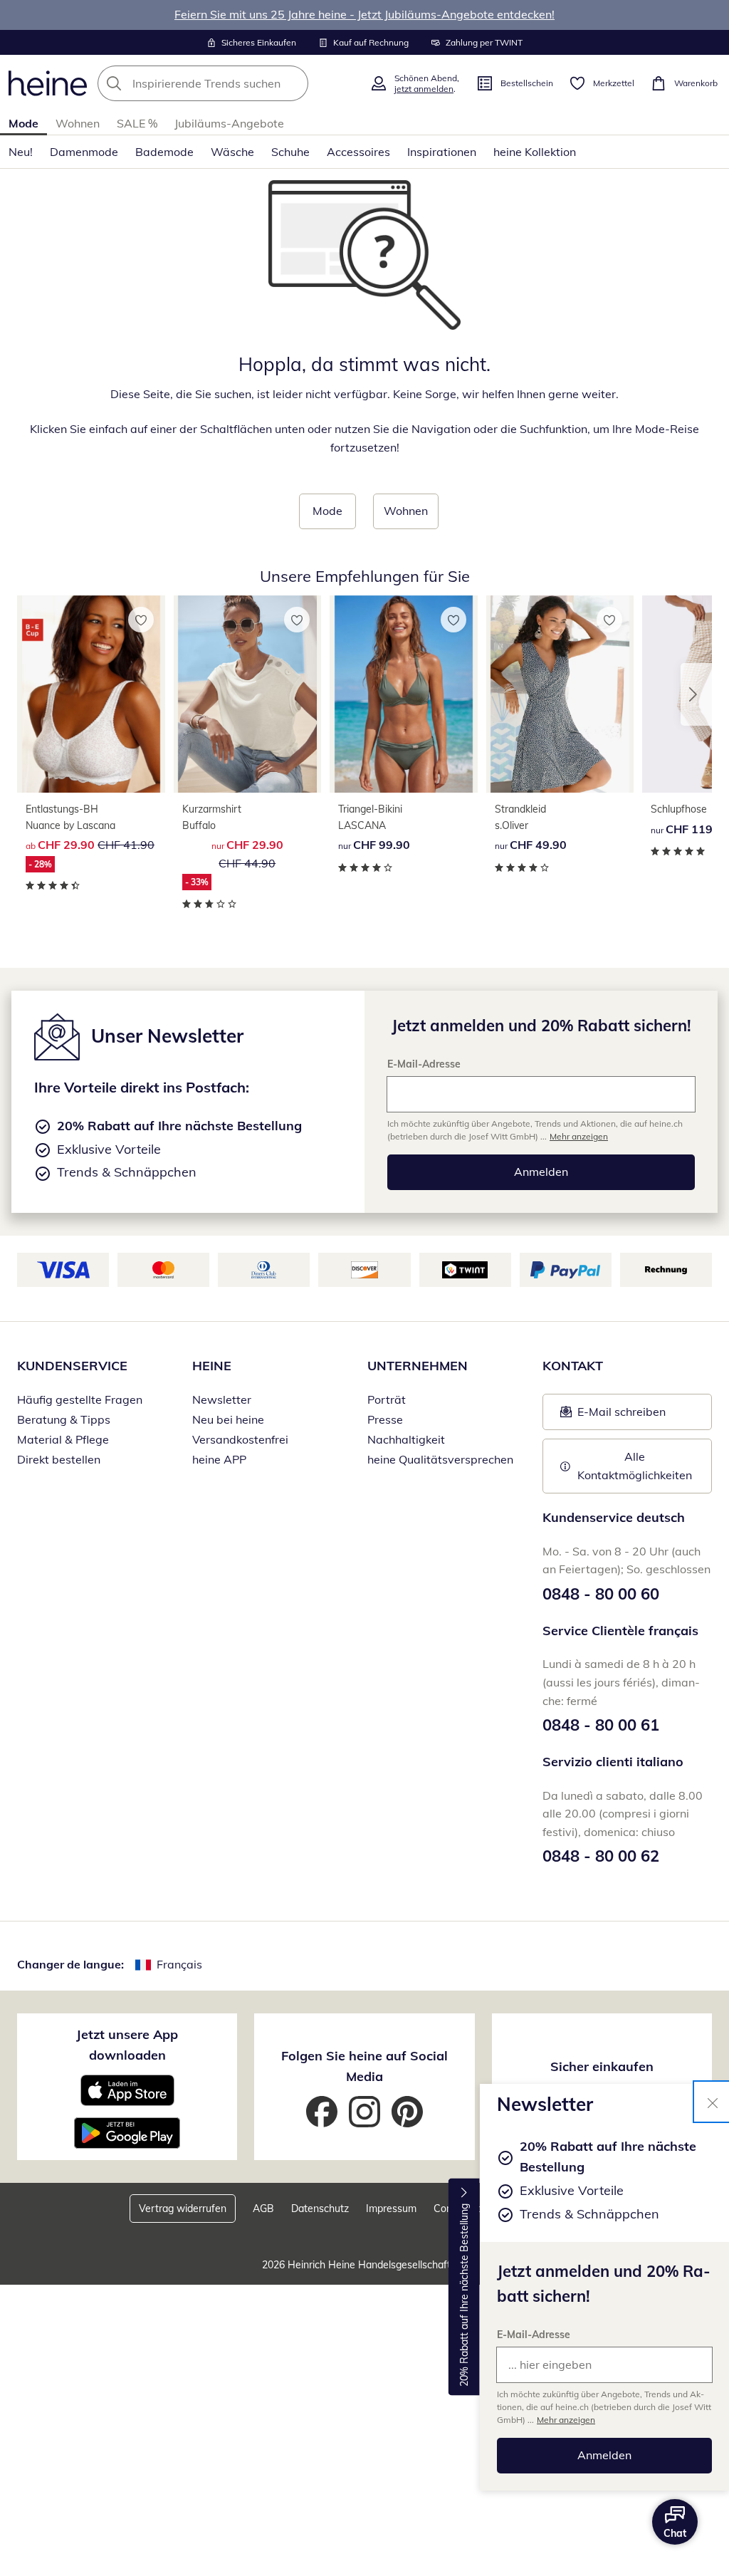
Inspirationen (442, 152)
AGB (263, 2209)
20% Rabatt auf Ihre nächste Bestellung (464, 2295)
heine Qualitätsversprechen (440, 1459)
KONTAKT (573, 1366)
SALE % (137, 123)
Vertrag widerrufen (183, 2209)
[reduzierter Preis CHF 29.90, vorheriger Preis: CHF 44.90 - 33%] (248, 694)
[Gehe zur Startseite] (48, 83)
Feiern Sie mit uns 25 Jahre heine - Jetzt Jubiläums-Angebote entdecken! (364, 14)
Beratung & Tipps (64, 1419)
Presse (385, 1419)
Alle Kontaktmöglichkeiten (635, 1466)
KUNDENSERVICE (72, 1366)
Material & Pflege (63, 1439)
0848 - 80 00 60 (601, 1594)
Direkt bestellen (59, 1459)
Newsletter (222, 1399)
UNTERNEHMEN (418, 1366)
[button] (696, 694)
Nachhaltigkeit (406, 1439)
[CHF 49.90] (560, 694)
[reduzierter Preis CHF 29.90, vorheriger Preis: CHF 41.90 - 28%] (91, 694)
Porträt (387, 1399)
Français (179, 1964)
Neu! (21, 152)
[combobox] (229, 83)
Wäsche (232, 152)
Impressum (391, 2209)
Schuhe (290, 152)
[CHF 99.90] (404, 694)
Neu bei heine (228, 1419)
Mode (23, 123)
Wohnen (78, 123)
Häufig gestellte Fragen (80, 1399)
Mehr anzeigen (566, 2420)
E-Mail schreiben (613, 1416)
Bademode (164, 152)
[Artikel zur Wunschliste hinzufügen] (141, 620)
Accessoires (358, 152)
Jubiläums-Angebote (229, 123)
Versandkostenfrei (240, 1439)
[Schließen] (713, 2102)
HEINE (212, 1366)
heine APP (219, 1459)
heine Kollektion (535, 152)
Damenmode (84, 152)
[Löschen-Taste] (293, 83)
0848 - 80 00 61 (601, 1725)
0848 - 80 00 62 (601, 1856)
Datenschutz (320, 2209)
